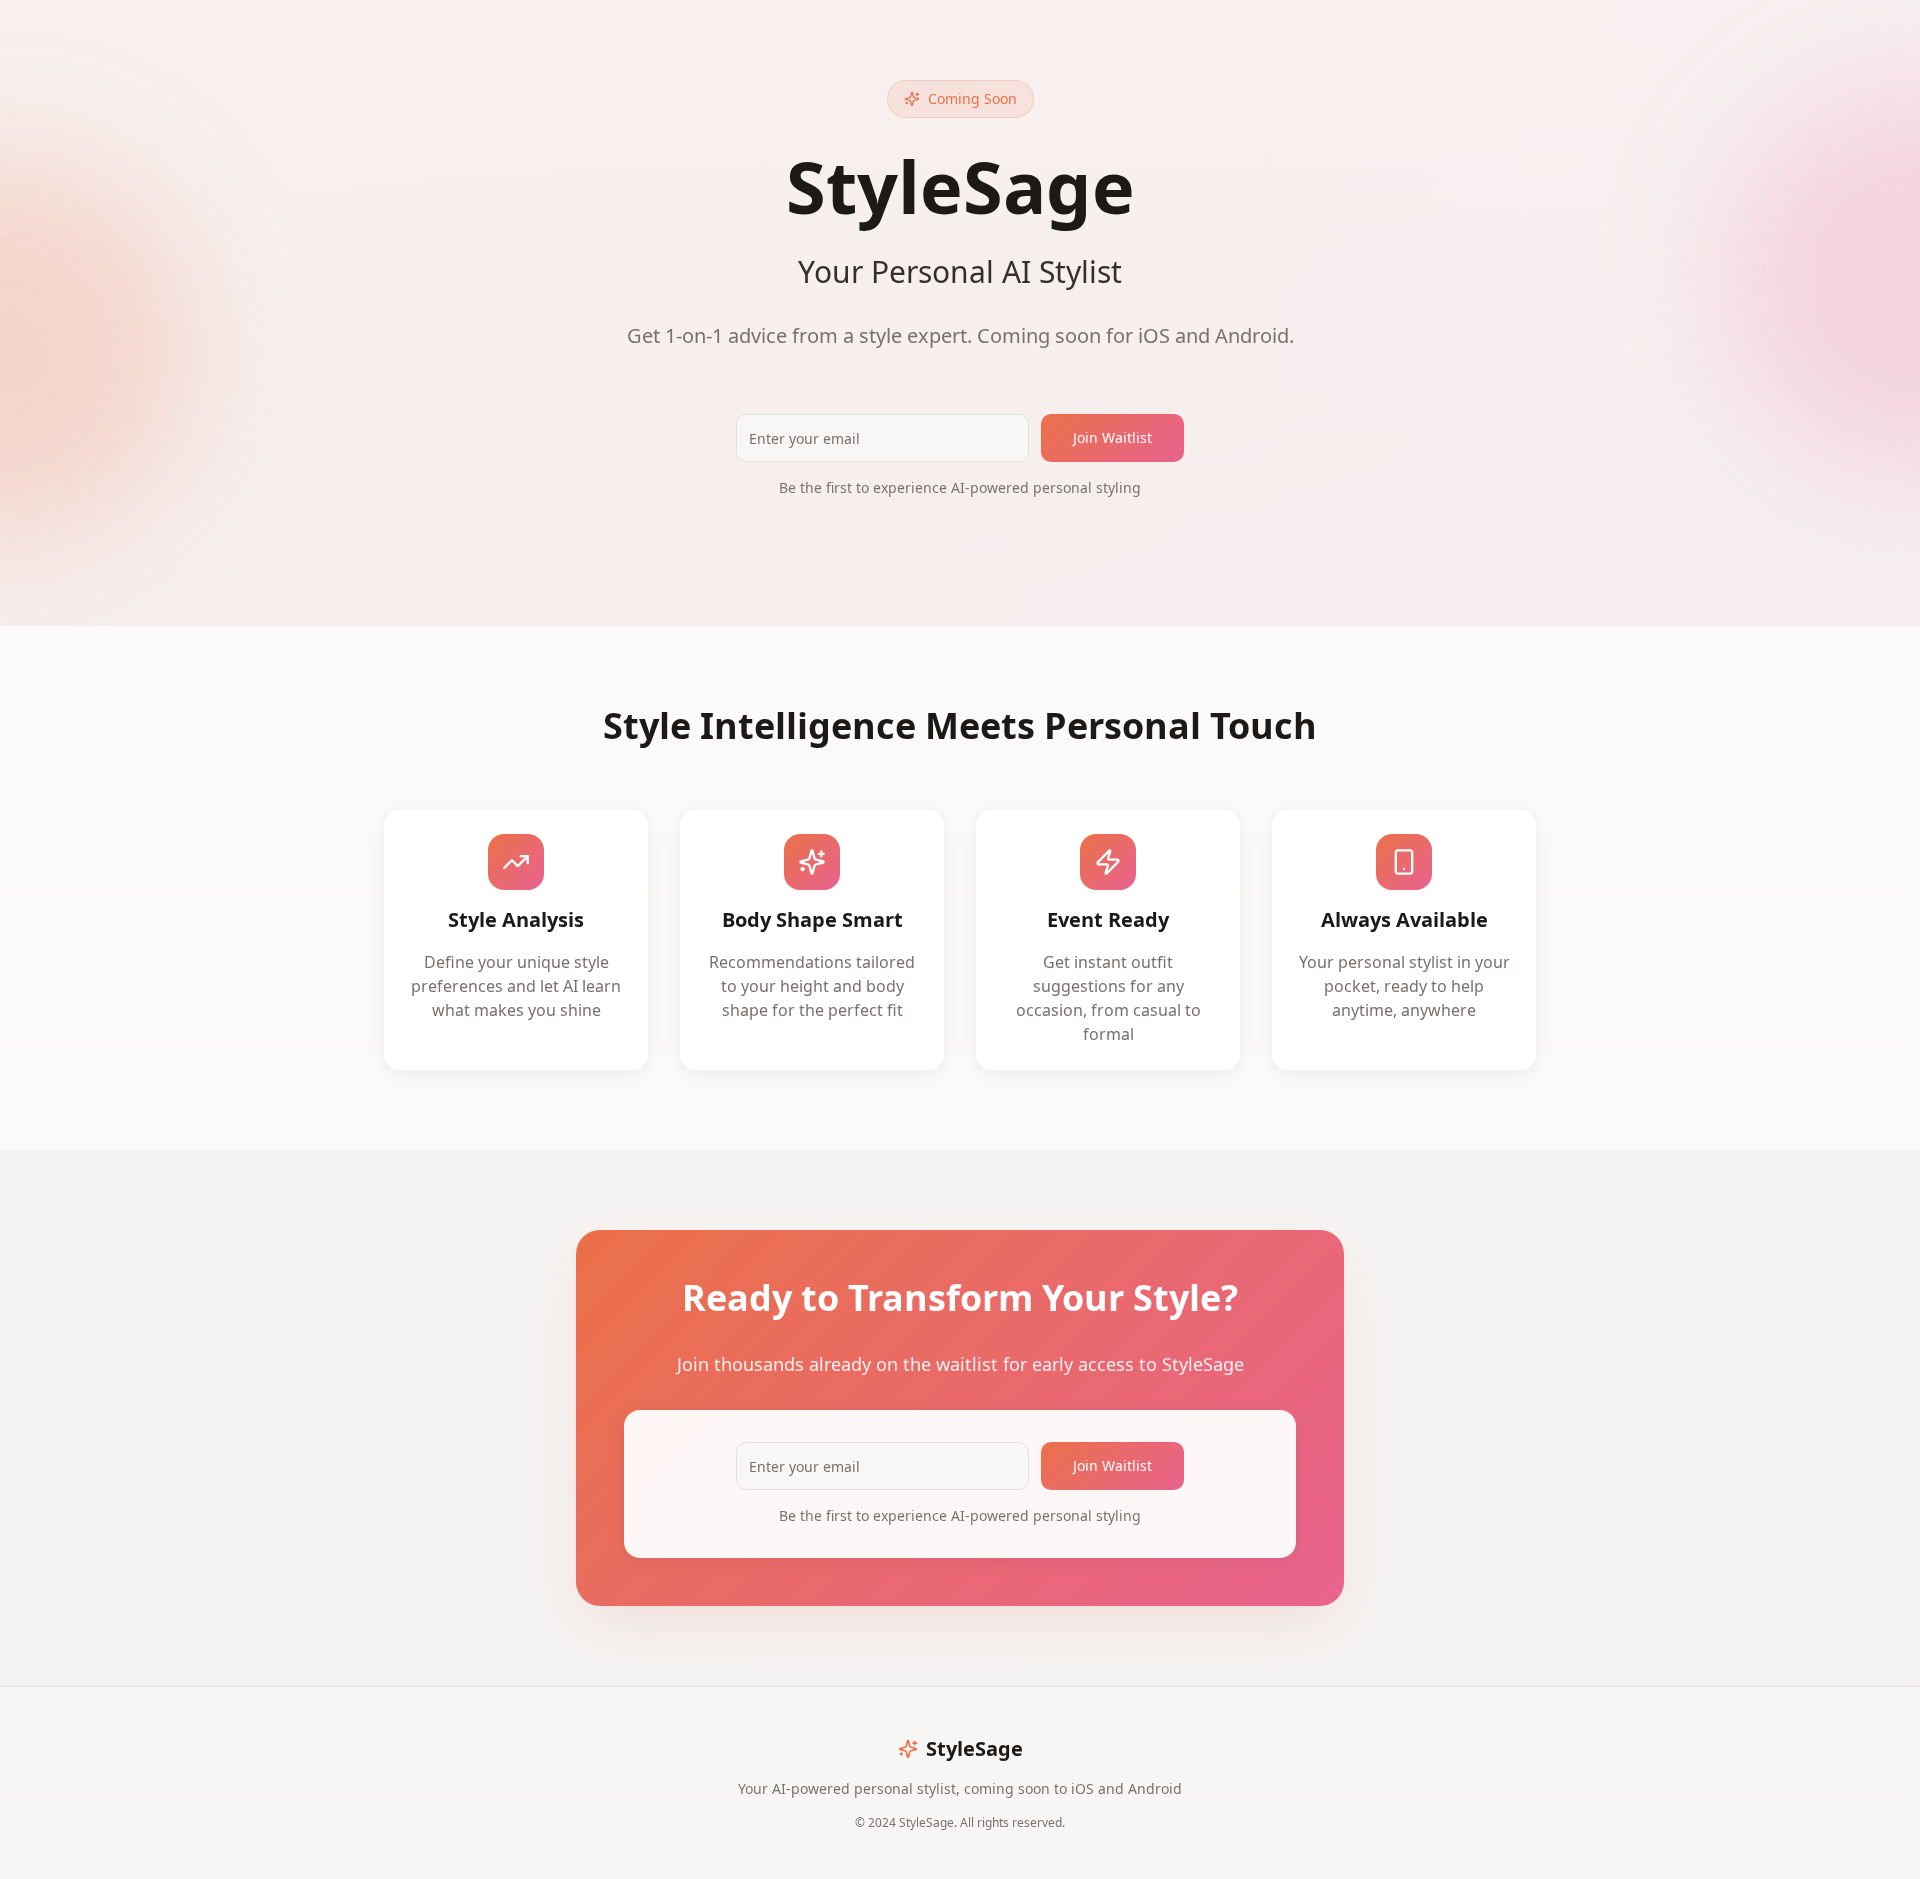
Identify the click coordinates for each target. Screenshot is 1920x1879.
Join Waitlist (1112, 437)
